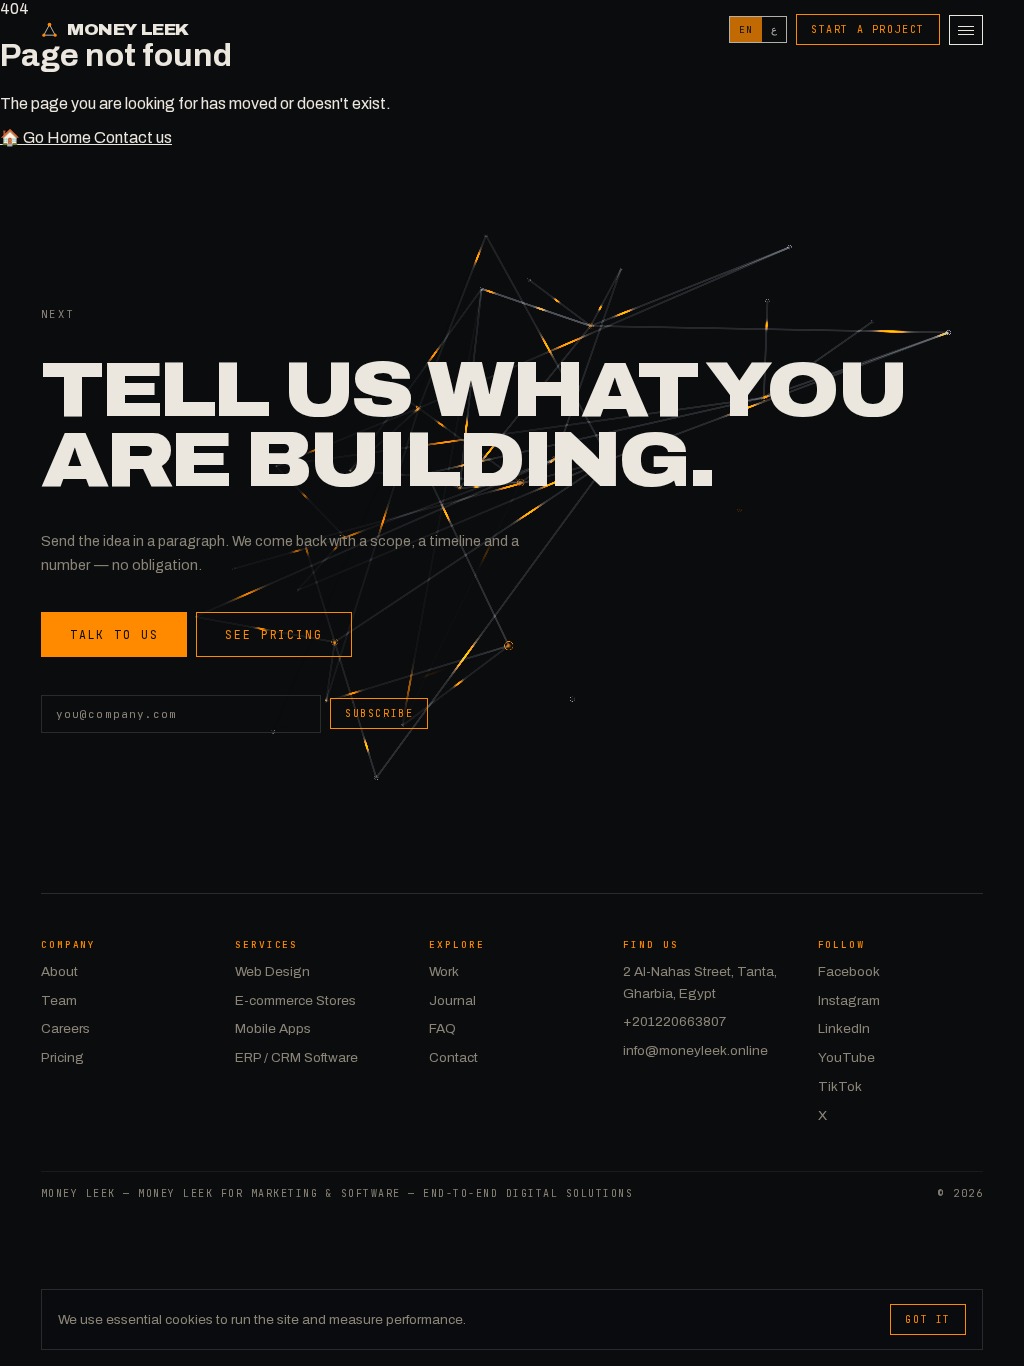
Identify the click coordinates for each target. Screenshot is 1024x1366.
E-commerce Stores (295, 1000)
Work (444, 971)
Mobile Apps (273, 1028)
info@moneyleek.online (695, 1050)
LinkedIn (844, 1028)
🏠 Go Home (47, 137)
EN (746, 29)
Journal (452, 1000)
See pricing (273, 634)
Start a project (868, 29)
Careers (65, 1028)
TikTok (840, 1086)
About (59, 971)
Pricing (62, 1057)
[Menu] (966, 30)
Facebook (849, 971)
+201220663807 (674, 1021)
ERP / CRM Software (296, 1057)
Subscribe (379, 713)
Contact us (133, 137)
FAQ (442, 1028)
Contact (453, 1057)
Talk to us (114, 634)
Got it (928, 1319)
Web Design (272, 971)
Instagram (849, 1000)
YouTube (846, 1057)
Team (59, 1000)
